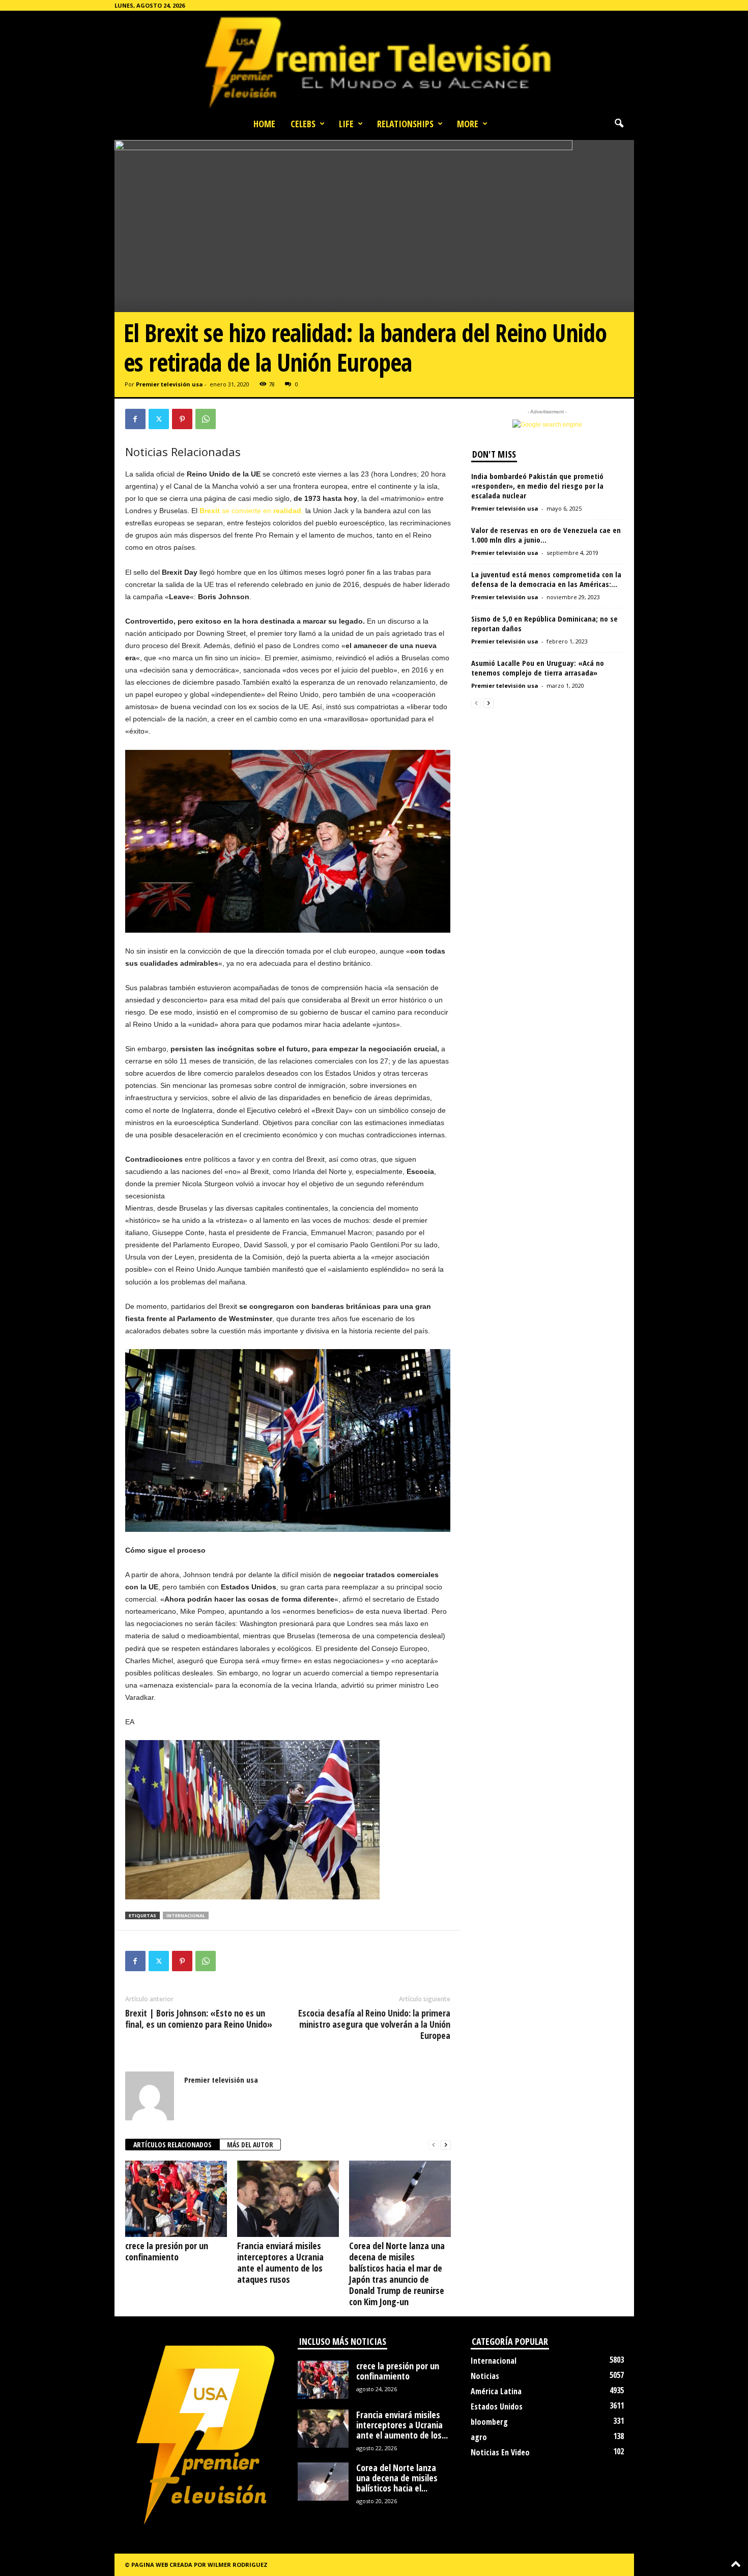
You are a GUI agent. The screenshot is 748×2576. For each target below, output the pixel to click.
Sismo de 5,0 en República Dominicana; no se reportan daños (544, 623)
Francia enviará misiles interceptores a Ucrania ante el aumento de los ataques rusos (280, 2262)
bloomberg (489, 2422)
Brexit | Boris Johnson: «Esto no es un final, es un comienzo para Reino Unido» (199, 2019)
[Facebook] (135, 419)
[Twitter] (159, 419)
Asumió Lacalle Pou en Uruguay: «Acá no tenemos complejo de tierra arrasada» (538, 668)
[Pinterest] (182, 419)
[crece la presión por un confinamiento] (176, 2199)
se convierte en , (251, 511)
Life (346, 124)
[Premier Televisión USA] (374, 62)
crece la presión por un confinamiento (167, 2251)
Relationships (405, 124)
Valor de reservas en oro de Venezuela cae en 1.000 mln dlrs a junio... (546, 535)
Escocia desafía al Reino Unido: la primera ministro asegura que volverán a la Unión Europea (374, 2024)
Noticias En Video (500, 2452)
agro (479, 2437)
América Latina (496, 2391)
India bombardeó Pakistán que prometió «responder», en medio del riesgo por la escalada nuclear (537, 486)
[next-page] (446, 2145)
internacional (186, 1915)
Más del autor (250, 2145)
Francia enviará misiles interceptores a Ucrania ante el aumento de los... (402, 2425)
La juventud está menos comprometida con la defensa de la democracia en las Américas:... (546, 579)
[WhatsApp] (206, 419)
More (468, 124)
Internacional (494, 2361)
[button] (619, 124)
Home (264, 124)
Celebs (303, 124)
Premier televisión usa (169, 384)
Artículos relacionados (172, 2145)
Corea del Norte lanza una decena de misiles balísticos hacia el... (397, 2478)
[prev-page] (434, 2145)
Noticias (485, 2376)
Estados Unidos (497, 2406)
